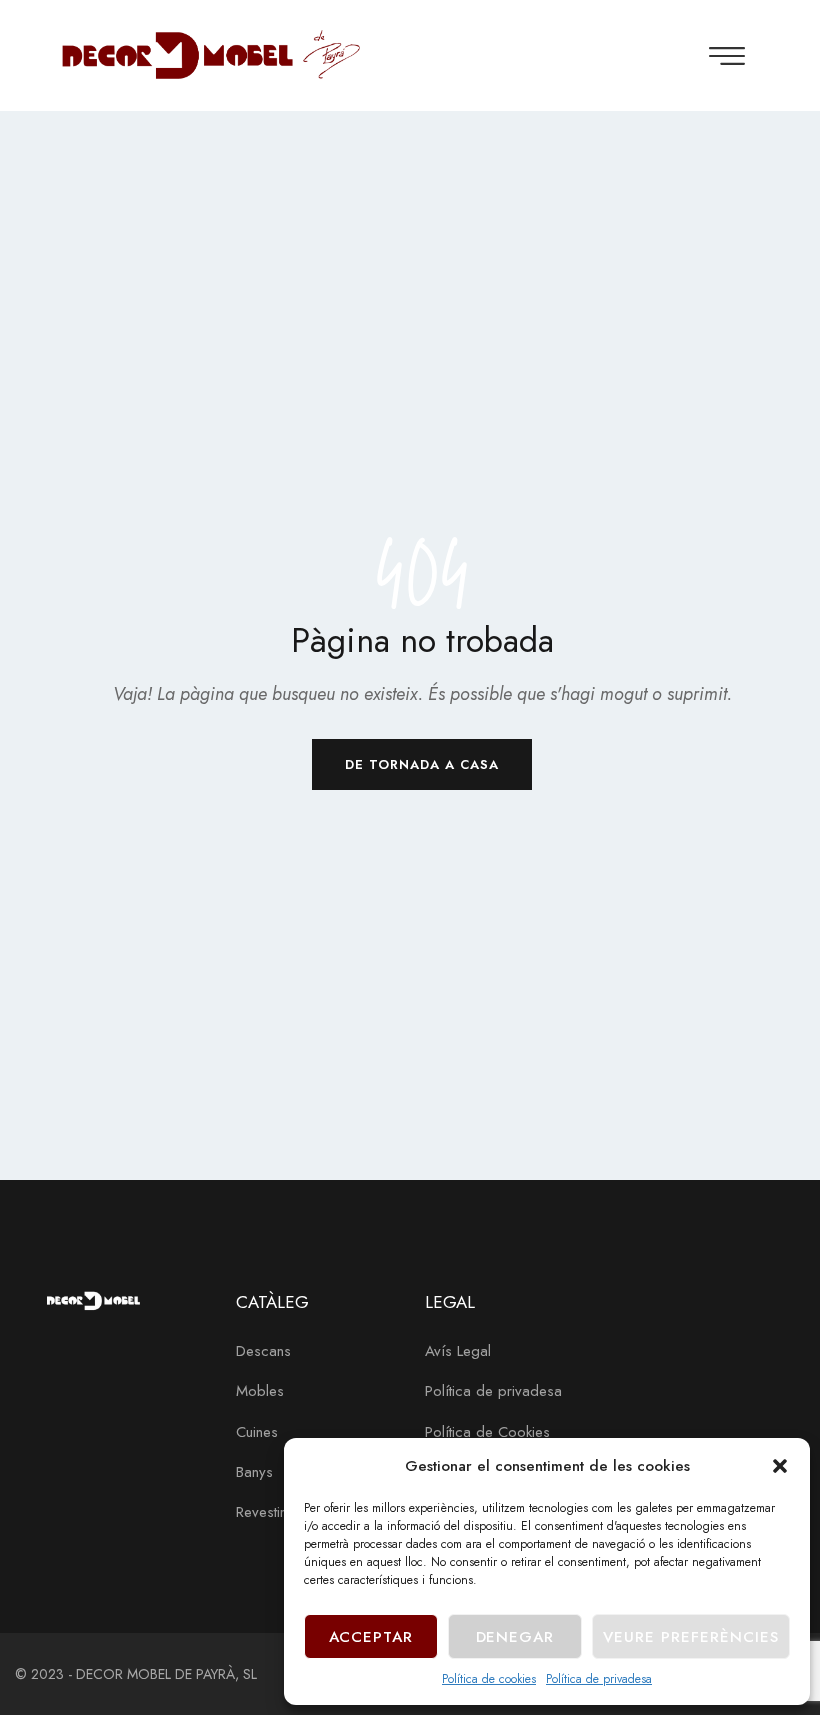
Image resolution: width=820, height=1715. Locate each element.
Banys (254, 1472)
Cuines (257, 1432)
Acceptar (371, 1637)
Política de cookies (489, 1679)
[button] (780, 1466)
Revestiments (276, 1512)
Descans (263, 1351)
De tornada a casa (422, 764)
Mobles (260, 1391)
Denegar (515, 1637)
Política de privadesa (599, 1679)
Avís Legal (458, 1351)
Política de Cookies (487, 1432)
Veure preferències (691, 1637)
